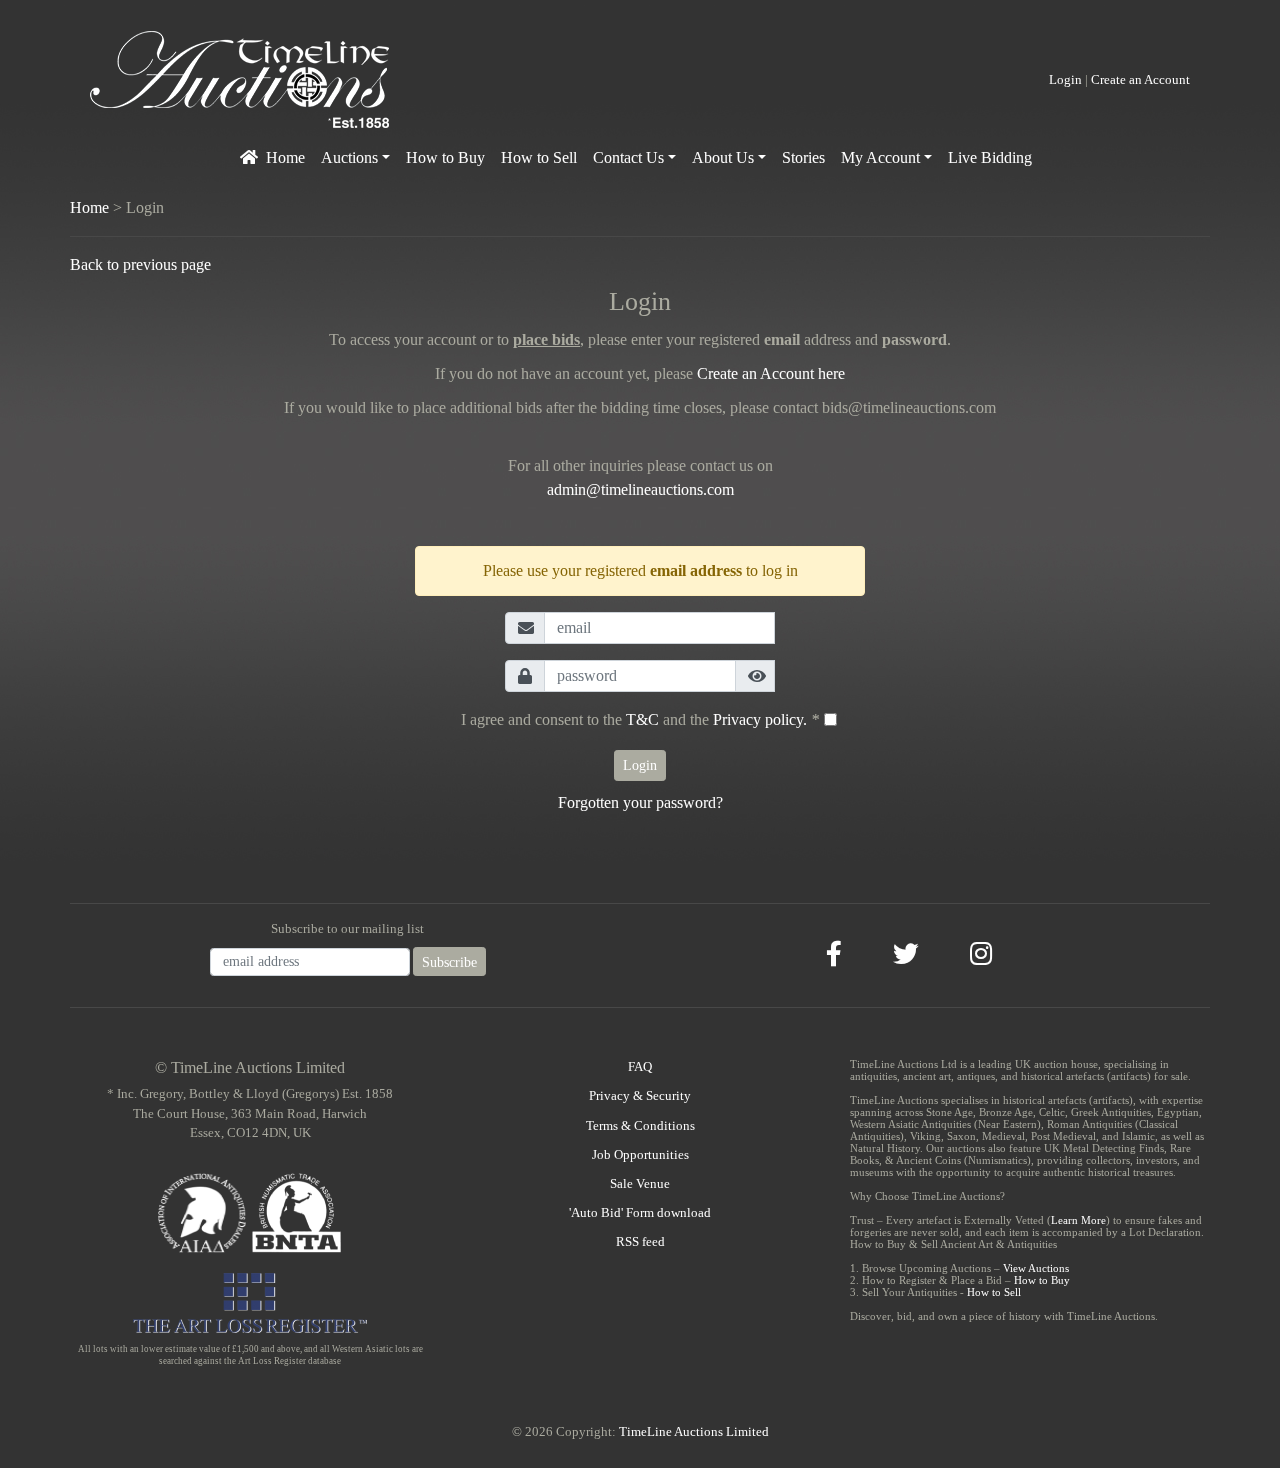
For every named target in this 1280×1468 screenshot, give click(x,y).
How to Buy (445, 157)
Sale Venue (640, 1184)
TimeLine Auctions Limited (694, 1432)
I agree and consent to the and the (640, 719)
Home (285, 157)
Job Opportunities (640, 1155)
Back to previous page (140, 264)
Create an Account (1140, 79)
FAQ (640, 1067)
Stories (803, 157)
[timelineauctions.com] (249, 151)
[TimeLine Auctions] (240, 78)
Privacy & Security (640, 1096)
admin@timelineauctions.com (640, 489)
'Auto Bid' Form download (640, 1213)
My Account (880, 157)
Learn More (1078, 1220)
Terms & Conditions (640, 1126)
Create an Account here (771, 373)
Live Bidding (990, 157)
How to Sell (539, 157)
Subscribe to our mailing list (347, 929)
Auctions (349, 157)
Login (1065, 79)
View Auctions (1036, 1268)
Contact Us (628, 157)
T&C (642, 719)
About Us (723, 157)
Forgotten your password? (640, 802)
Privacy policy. (760, 719)
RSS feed (640, 1242)
